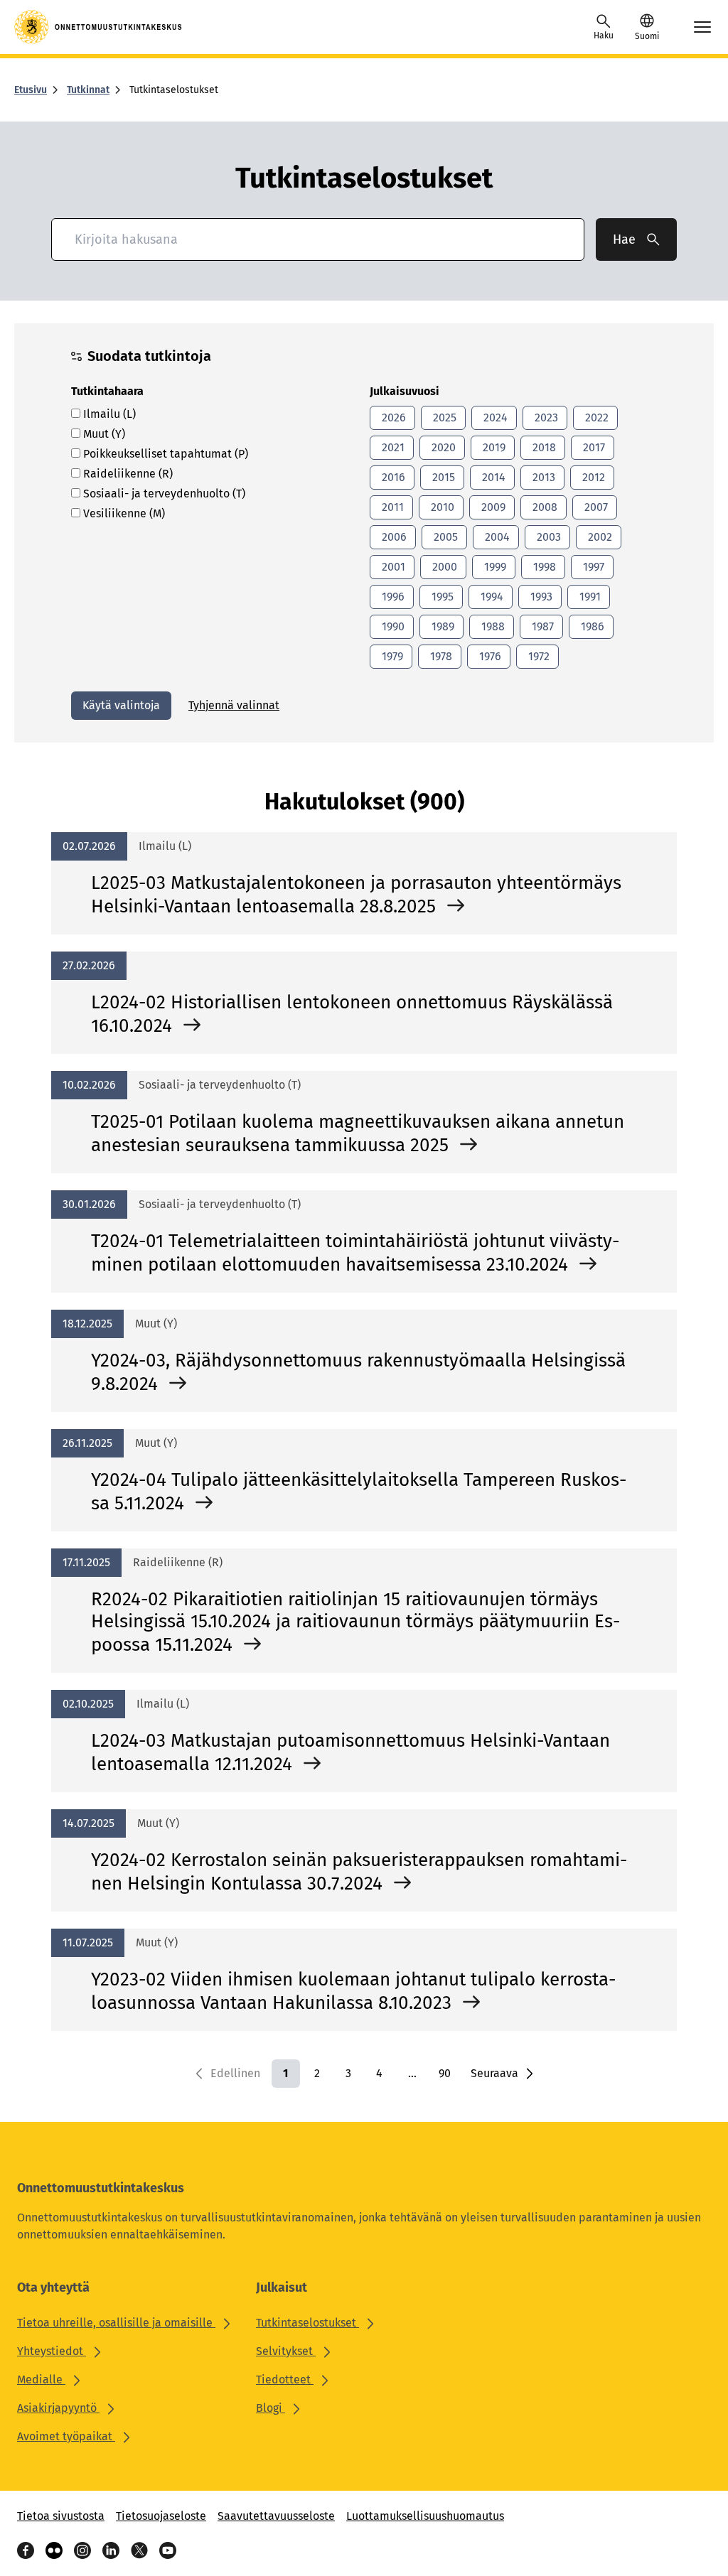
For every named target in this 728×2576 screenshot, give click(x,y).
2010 (441, 507)
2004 (496, 537)
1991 (589, 597)
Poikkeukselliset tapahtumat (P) (164, 454)
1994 (491, 597)
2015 (442, 477)
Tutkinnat (88, 90)
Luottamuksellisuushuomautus (425, 2516)
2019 (493, 447)
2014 (492, 477)
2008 (544, 507)
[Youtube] (168, 2550)
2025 (443, 417)
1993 (540, 597)
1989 (441, 626)
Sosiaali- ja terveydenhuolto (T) (163, 494)
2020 (442, 447)
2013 (542, 477)
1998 (543, 567)
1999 (494, 567)
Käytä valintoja (121, 705)
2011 (391, 507)
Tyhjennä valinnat (234, 705)
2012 (592, 477)
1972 (537, 656)
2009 (492, 507)
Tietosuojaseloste (161, 2516)
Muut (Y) (103, 434)
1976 (489, 656)
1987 (541, 626)
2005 (444, 537)
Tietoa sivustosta (61, 2516)
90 (445, 2073)
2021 (392, 447)
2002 (599, 537)
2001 (392, 567)
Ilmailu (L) (108, 414)
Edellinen (235, 2073)
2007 (595, 507)
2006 (393, 537)
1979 (391, 656)
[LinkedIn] (111, 2550)
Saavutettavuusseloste (276, 2516)
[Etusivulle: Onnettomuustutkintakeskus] (99, 27)
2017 (593, 447)
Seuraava (494, 2073)
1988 (492, 626)
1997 (592, 567)
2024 (494, 417)
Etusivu (31, 90)
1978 (440, 656)
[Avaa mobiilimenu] (702, 27)
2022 (595, 417)
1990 (392, 626)
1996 (392, 597)
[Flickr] (54, 2550)
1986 (591, 626)
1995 (441, 597)
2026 (392, 417)
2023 (545, 417)
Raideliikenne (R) (127, 474)
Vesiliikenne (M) (123, 513)
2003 (547, 537)
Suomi (647, 36)
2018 (543, 447)
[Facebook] (26, 2550)
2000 (443, 567)
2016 (392, 477)
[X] (139, 2550)
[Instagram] (82, 2550)
